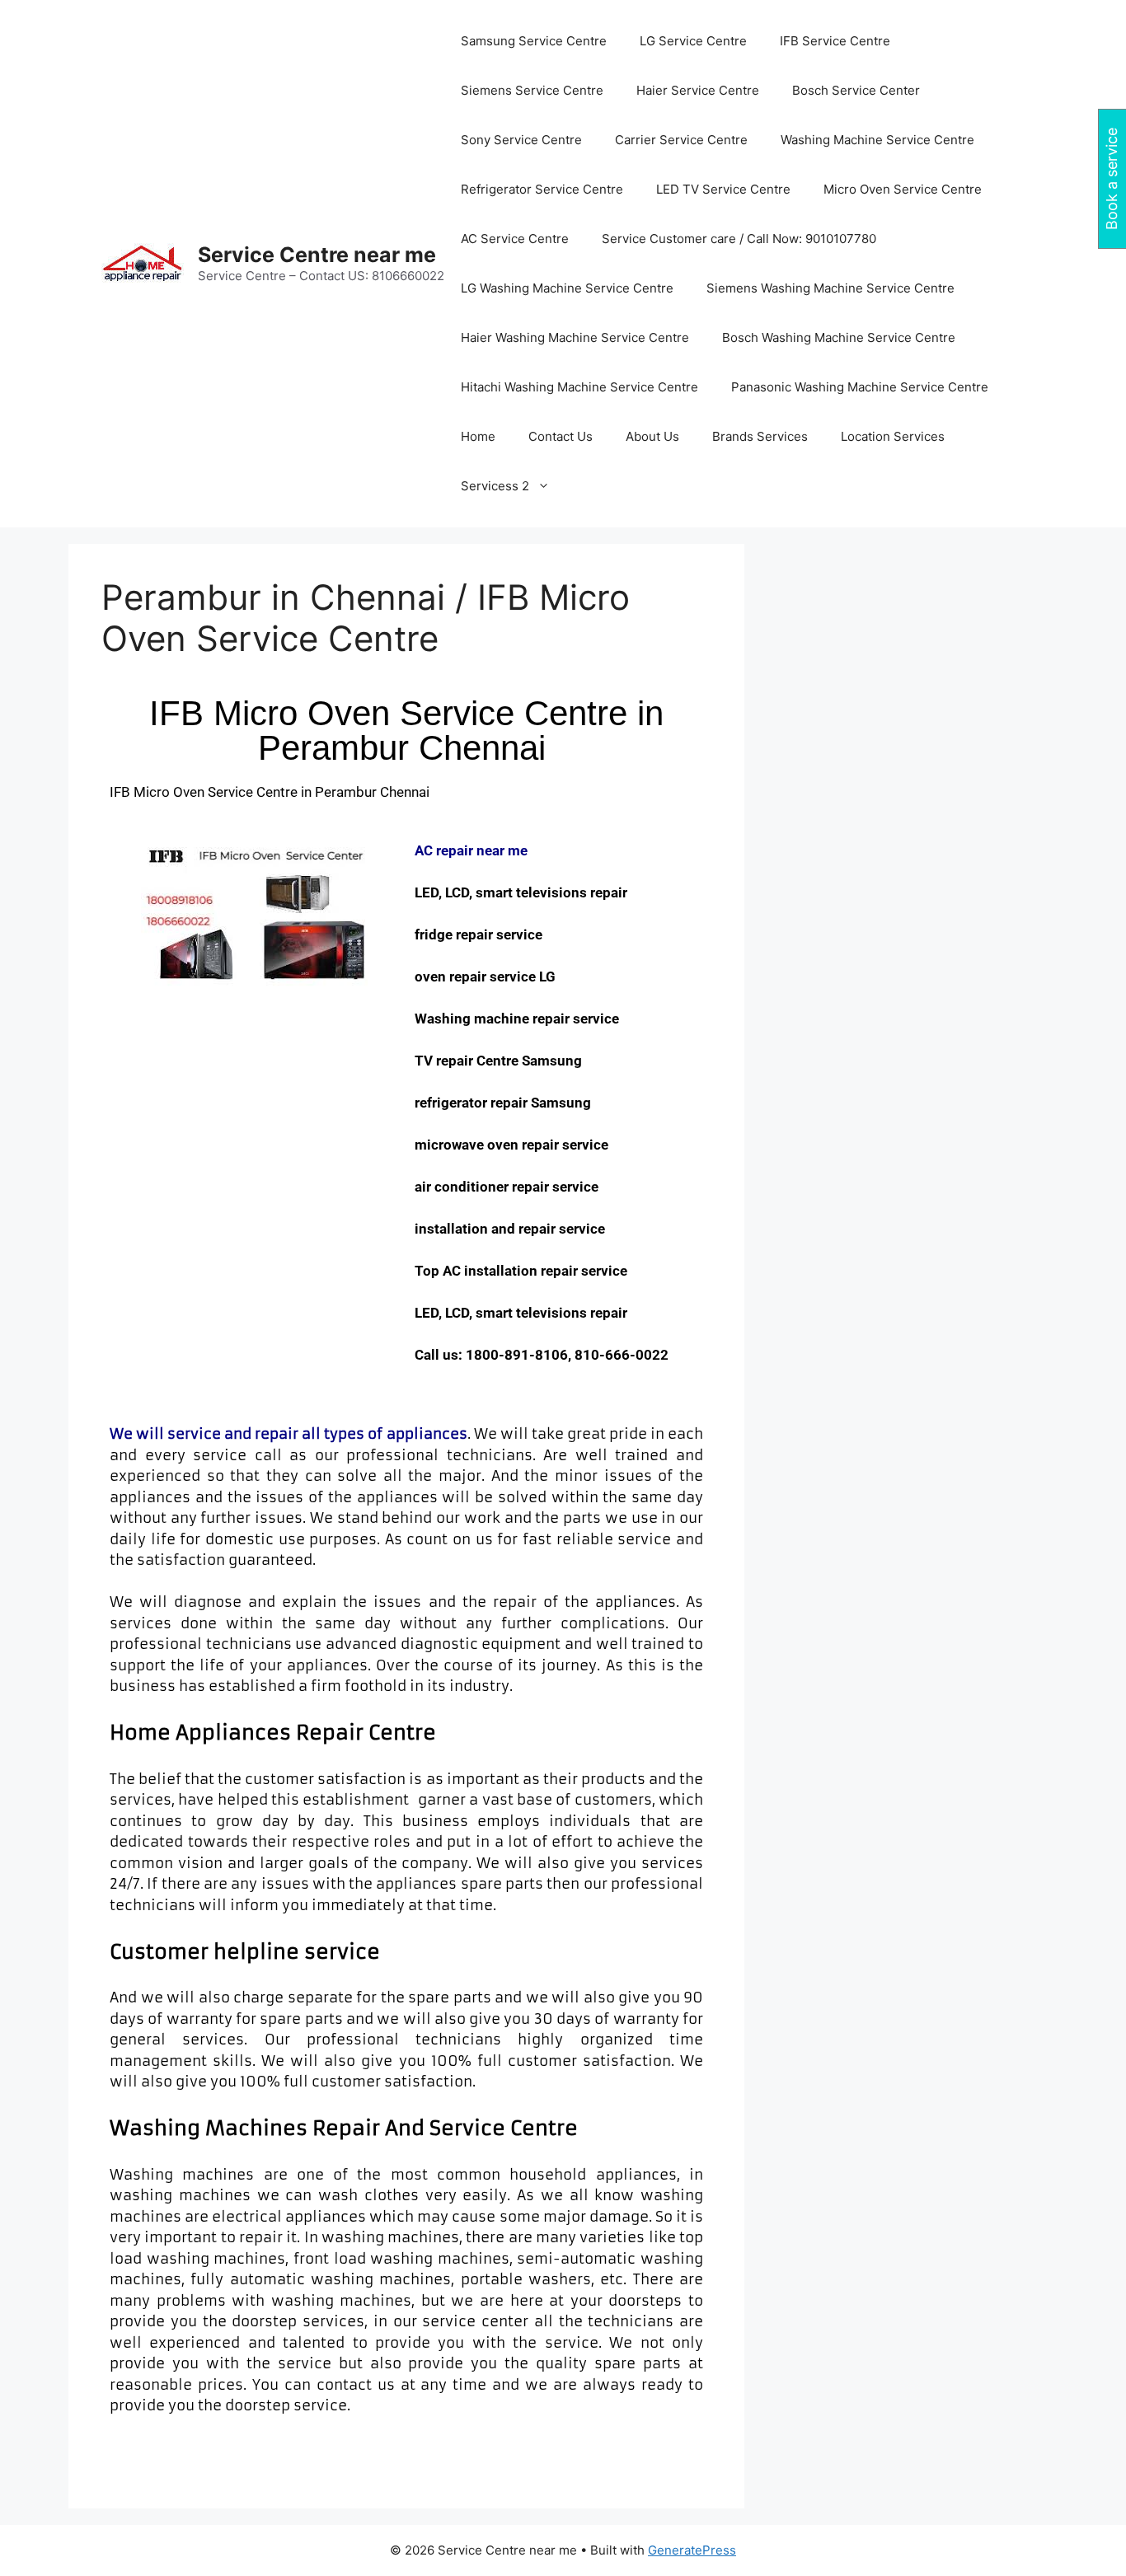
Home (478, 436)
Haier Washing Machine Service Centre (575, 337)
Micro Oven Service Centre (903, 189)
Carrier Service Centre (681, 140)
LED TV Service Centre (723, 189)
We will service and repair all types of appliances (289, 1434)
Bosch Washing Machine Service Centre (839, 337)
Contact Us (561, 436)
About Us (652, 436)
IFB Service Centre (835, 41)
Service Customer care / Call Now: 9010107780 (739, 239)
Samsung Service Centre (534, 41)
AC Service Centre (515, 239)
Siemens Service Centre (532, 90)
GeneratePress (692, 2550)
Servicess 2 (495, 486)
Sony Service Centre (521, 140)
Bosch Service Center (856, 90)
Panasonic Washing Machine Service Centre (860, 387)
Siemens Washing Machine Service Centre (830, 288)
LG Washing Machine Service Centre (567, 288)
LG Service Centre (693, 41)
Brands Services (760, 436)
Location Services (893, 436)
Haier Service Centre (698, 90)
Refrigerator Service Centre (542, 189)
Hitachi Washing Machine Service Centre (579, 387)
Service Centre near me (317, 255)
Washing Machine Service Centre (877, 140)
